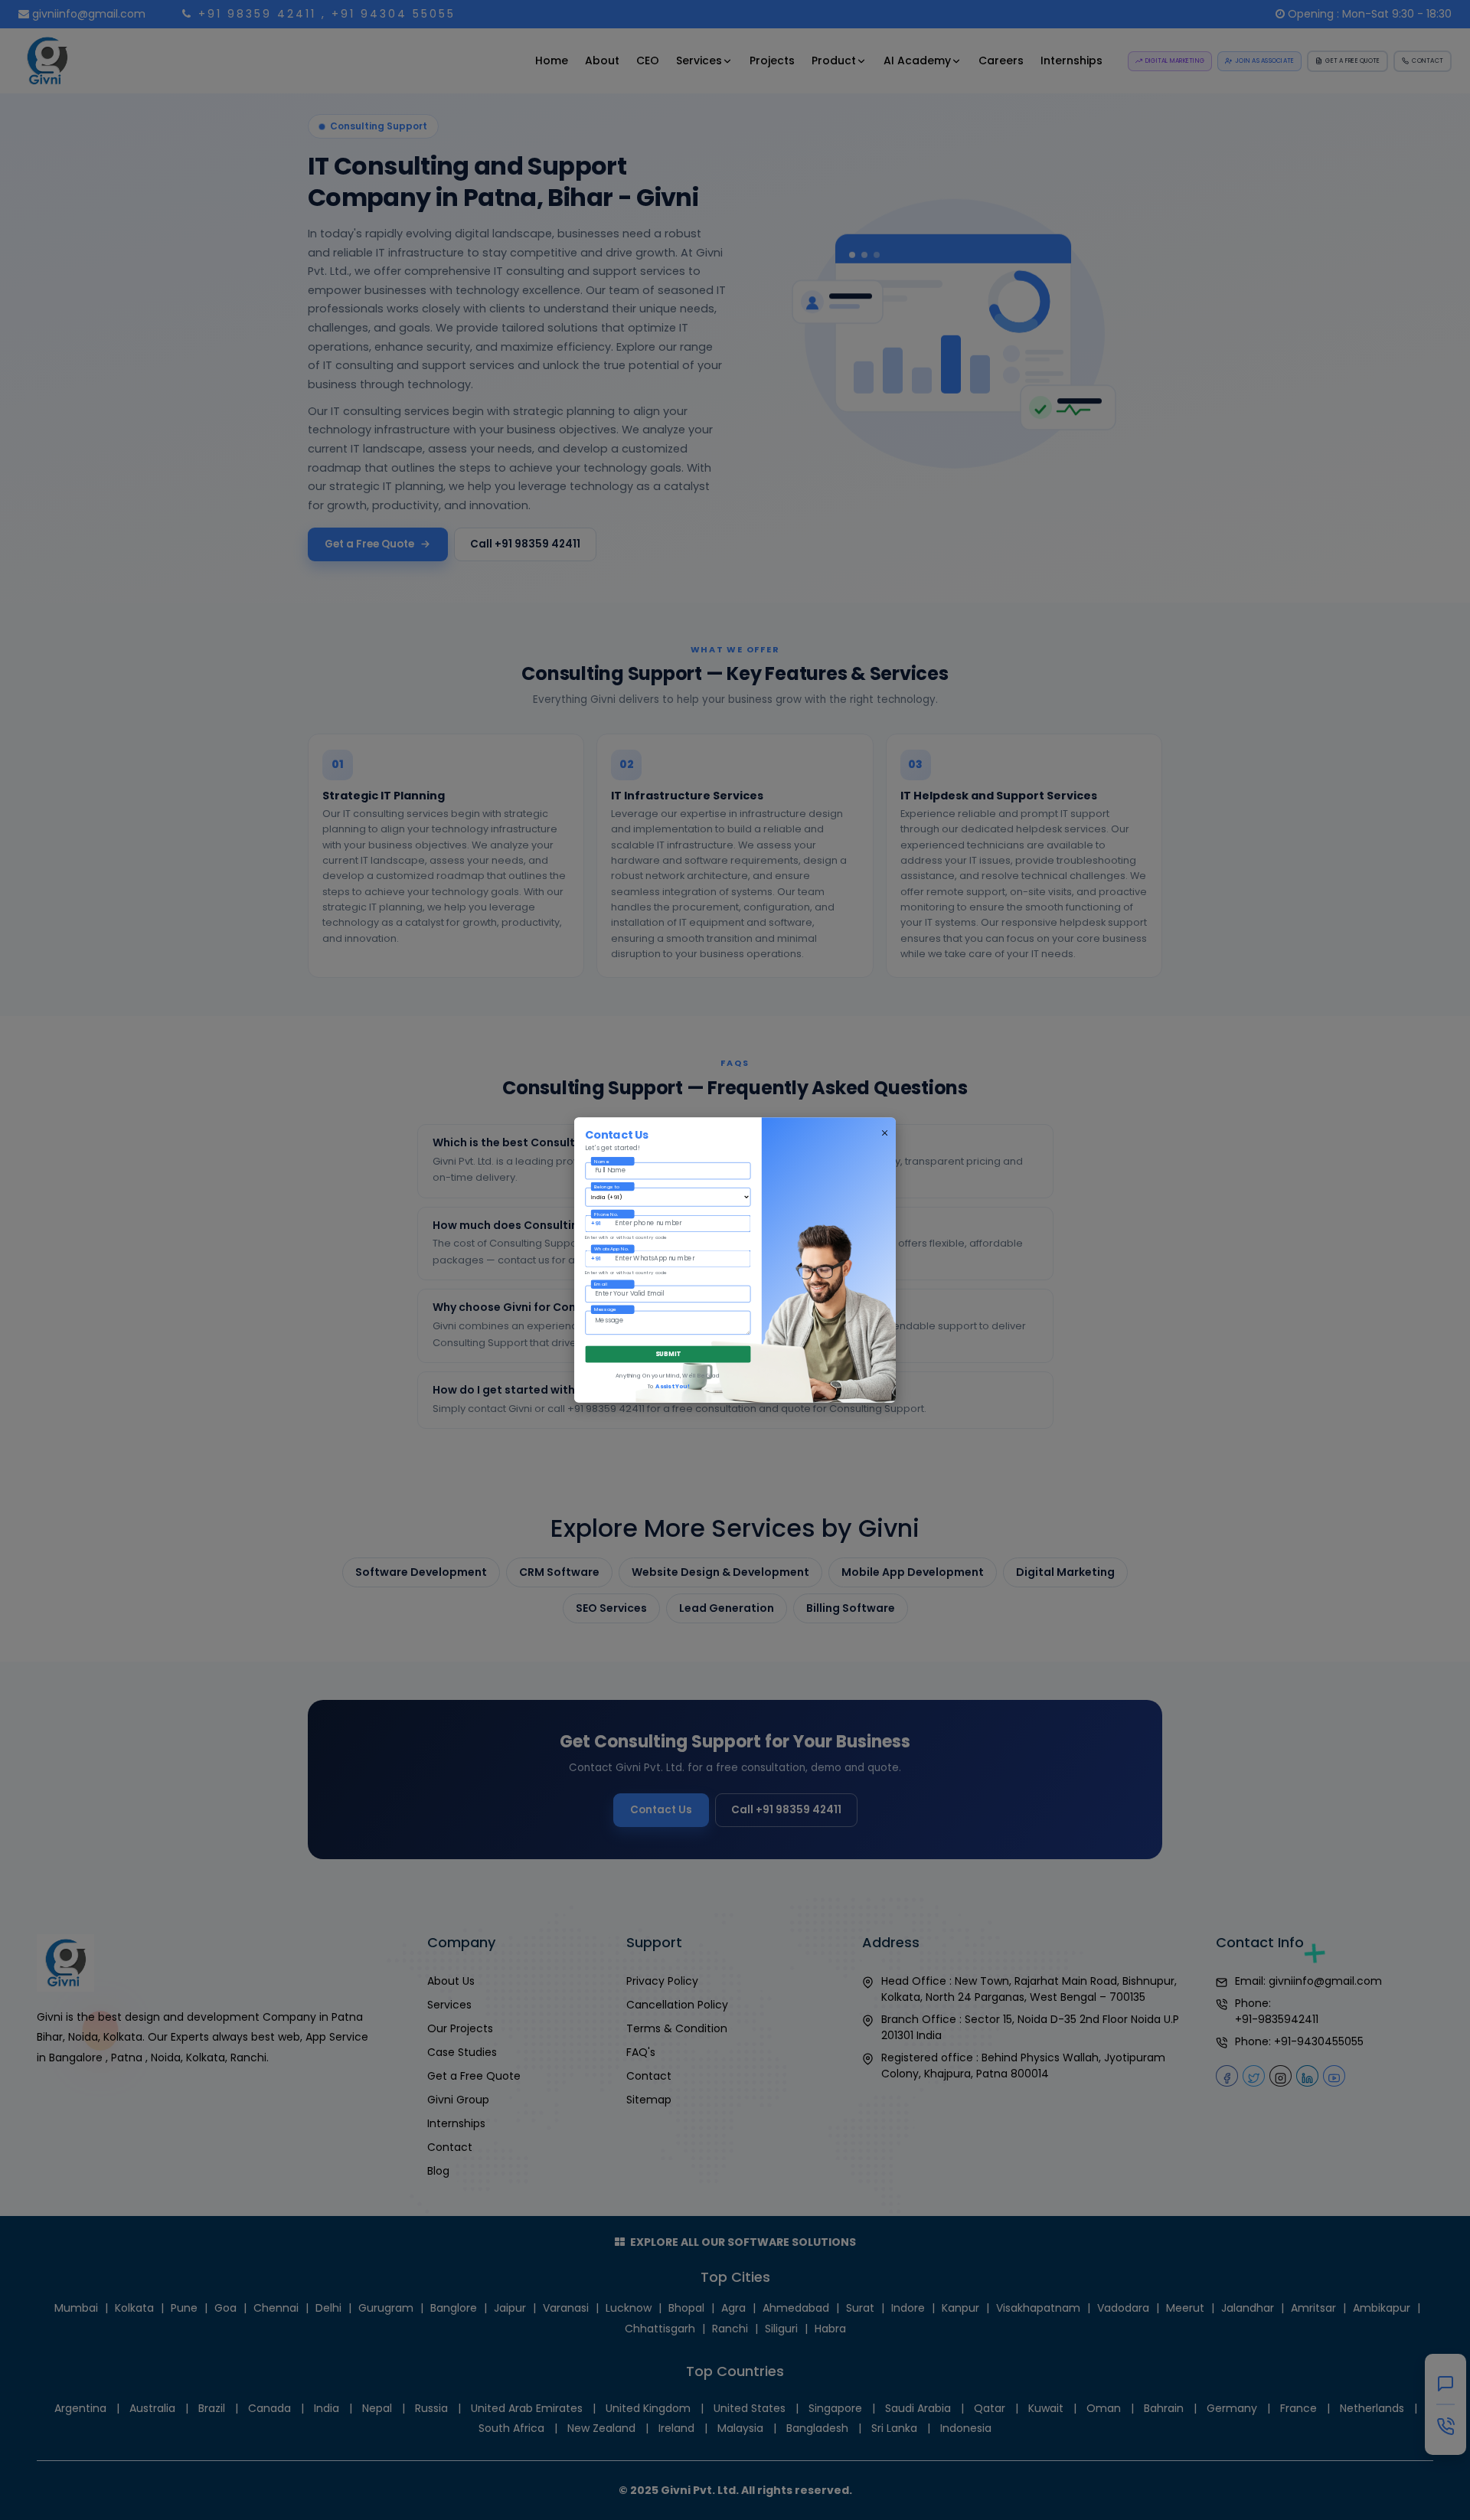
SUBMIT (668, 1354)
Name (601, 1161)
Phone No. (606, 1214)
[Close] (885, 1133)
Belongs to (606, 1186)
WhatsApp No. (611, 1249)
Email (601, 1285)
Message (605, 1310)
